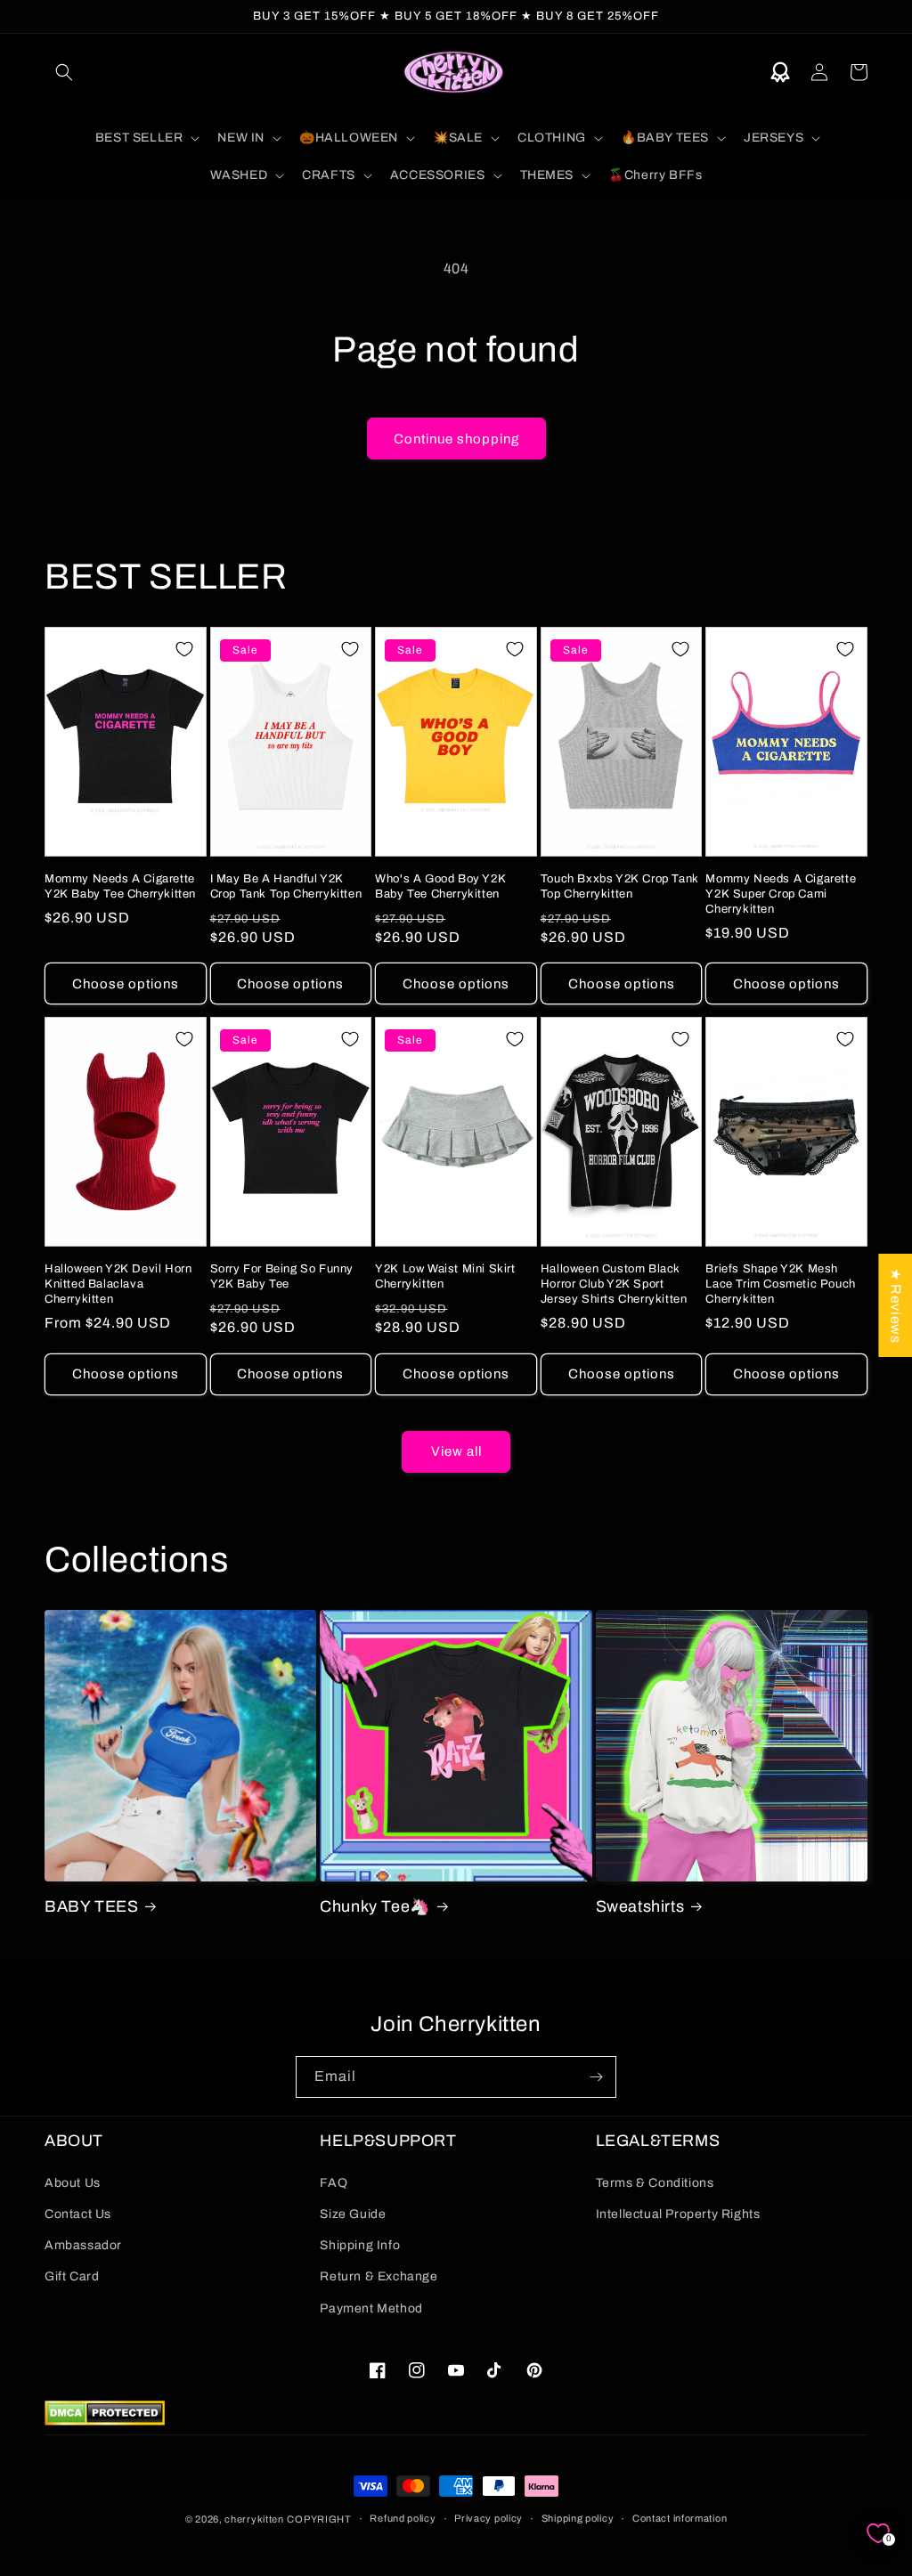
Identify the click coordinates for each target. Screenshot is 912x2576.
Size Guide (353, 2214)
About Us (73, 2183)
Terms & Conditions (655, 2183)
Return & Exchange (379, 2276)
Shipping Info (360, 2245)
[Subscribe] (596, 2077)
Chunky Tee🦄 (375, 1906)
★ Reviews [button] (896, 1304)
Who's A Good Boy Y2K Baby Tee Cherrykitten (440, 886)
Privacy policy (489, 2518)
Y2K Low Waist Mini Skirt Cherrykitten (445, 1276)
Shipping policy (578, 2518)
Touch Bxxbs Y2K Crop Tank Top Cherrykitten (620, 886)
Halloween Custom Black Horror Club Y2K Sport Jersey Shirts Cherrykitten (614, 1284)
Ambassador (83, 2245)
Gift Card (72, 2276)
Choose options (126, 984)
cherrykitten (254, 2519)
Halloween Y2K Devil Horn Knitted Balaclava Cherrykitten (118, 1284)
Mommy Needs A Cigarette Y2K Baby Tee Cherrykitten (120, 886)
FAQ (334, 2183)
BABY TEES (91, 1906)
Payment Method (371, 2308)
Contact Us (78, 2214)
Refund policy (403, 2518)
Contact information (680, 2518)
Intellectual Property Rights (678, 2214)
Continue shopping (456, 439)
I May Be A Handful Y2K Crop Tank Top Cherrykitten (286, 886)
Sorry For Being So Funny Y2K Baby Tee (282, 1276)
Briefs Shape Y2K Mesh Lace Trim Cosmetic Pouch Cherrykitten (780, 1284)
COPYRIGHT (319, 2519)
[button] (64, 72)
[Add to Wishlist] (184, 649)
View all (456, 1451)
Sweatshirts (640, 1906)
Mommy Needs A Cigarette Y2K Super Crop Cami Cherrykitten (781, 894)
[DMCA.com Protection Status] (105, 2421)
